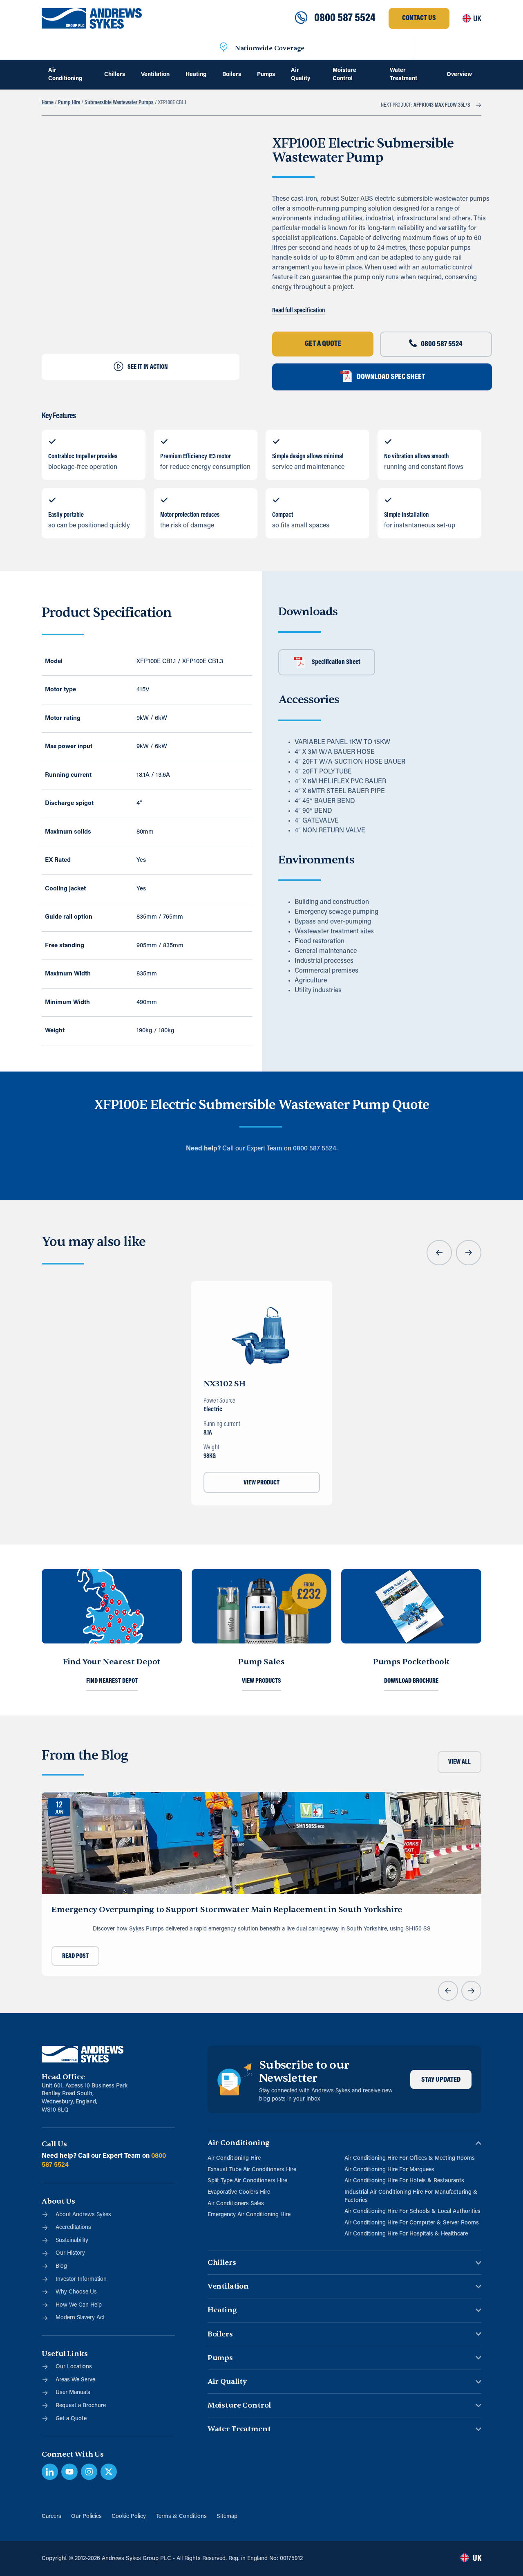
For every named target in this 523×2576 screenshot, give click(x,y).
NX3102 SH (225, 1384)
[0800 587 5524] (301, 18)
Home (48, 103)
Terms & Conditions (181, 2517)
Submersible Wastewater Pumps (119, 103)
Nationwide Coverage (270, 48)
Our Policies (86, 2517)
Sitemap (227, 2517)
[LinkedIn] (50, 2472)
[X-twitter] (109, 2472)
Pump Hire (69, 103)
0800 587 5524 (345, 18)
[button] (439, 1253)
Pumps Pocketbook (411, 1662)
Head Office (63, 2077)
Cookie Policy (129, 2517)
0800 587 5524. (315, 1149)
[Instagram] (89, 2472)
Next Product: (426, 105)
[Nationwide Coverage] (224, 48)
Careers (51, 2517)
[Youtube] (69, 2472)
